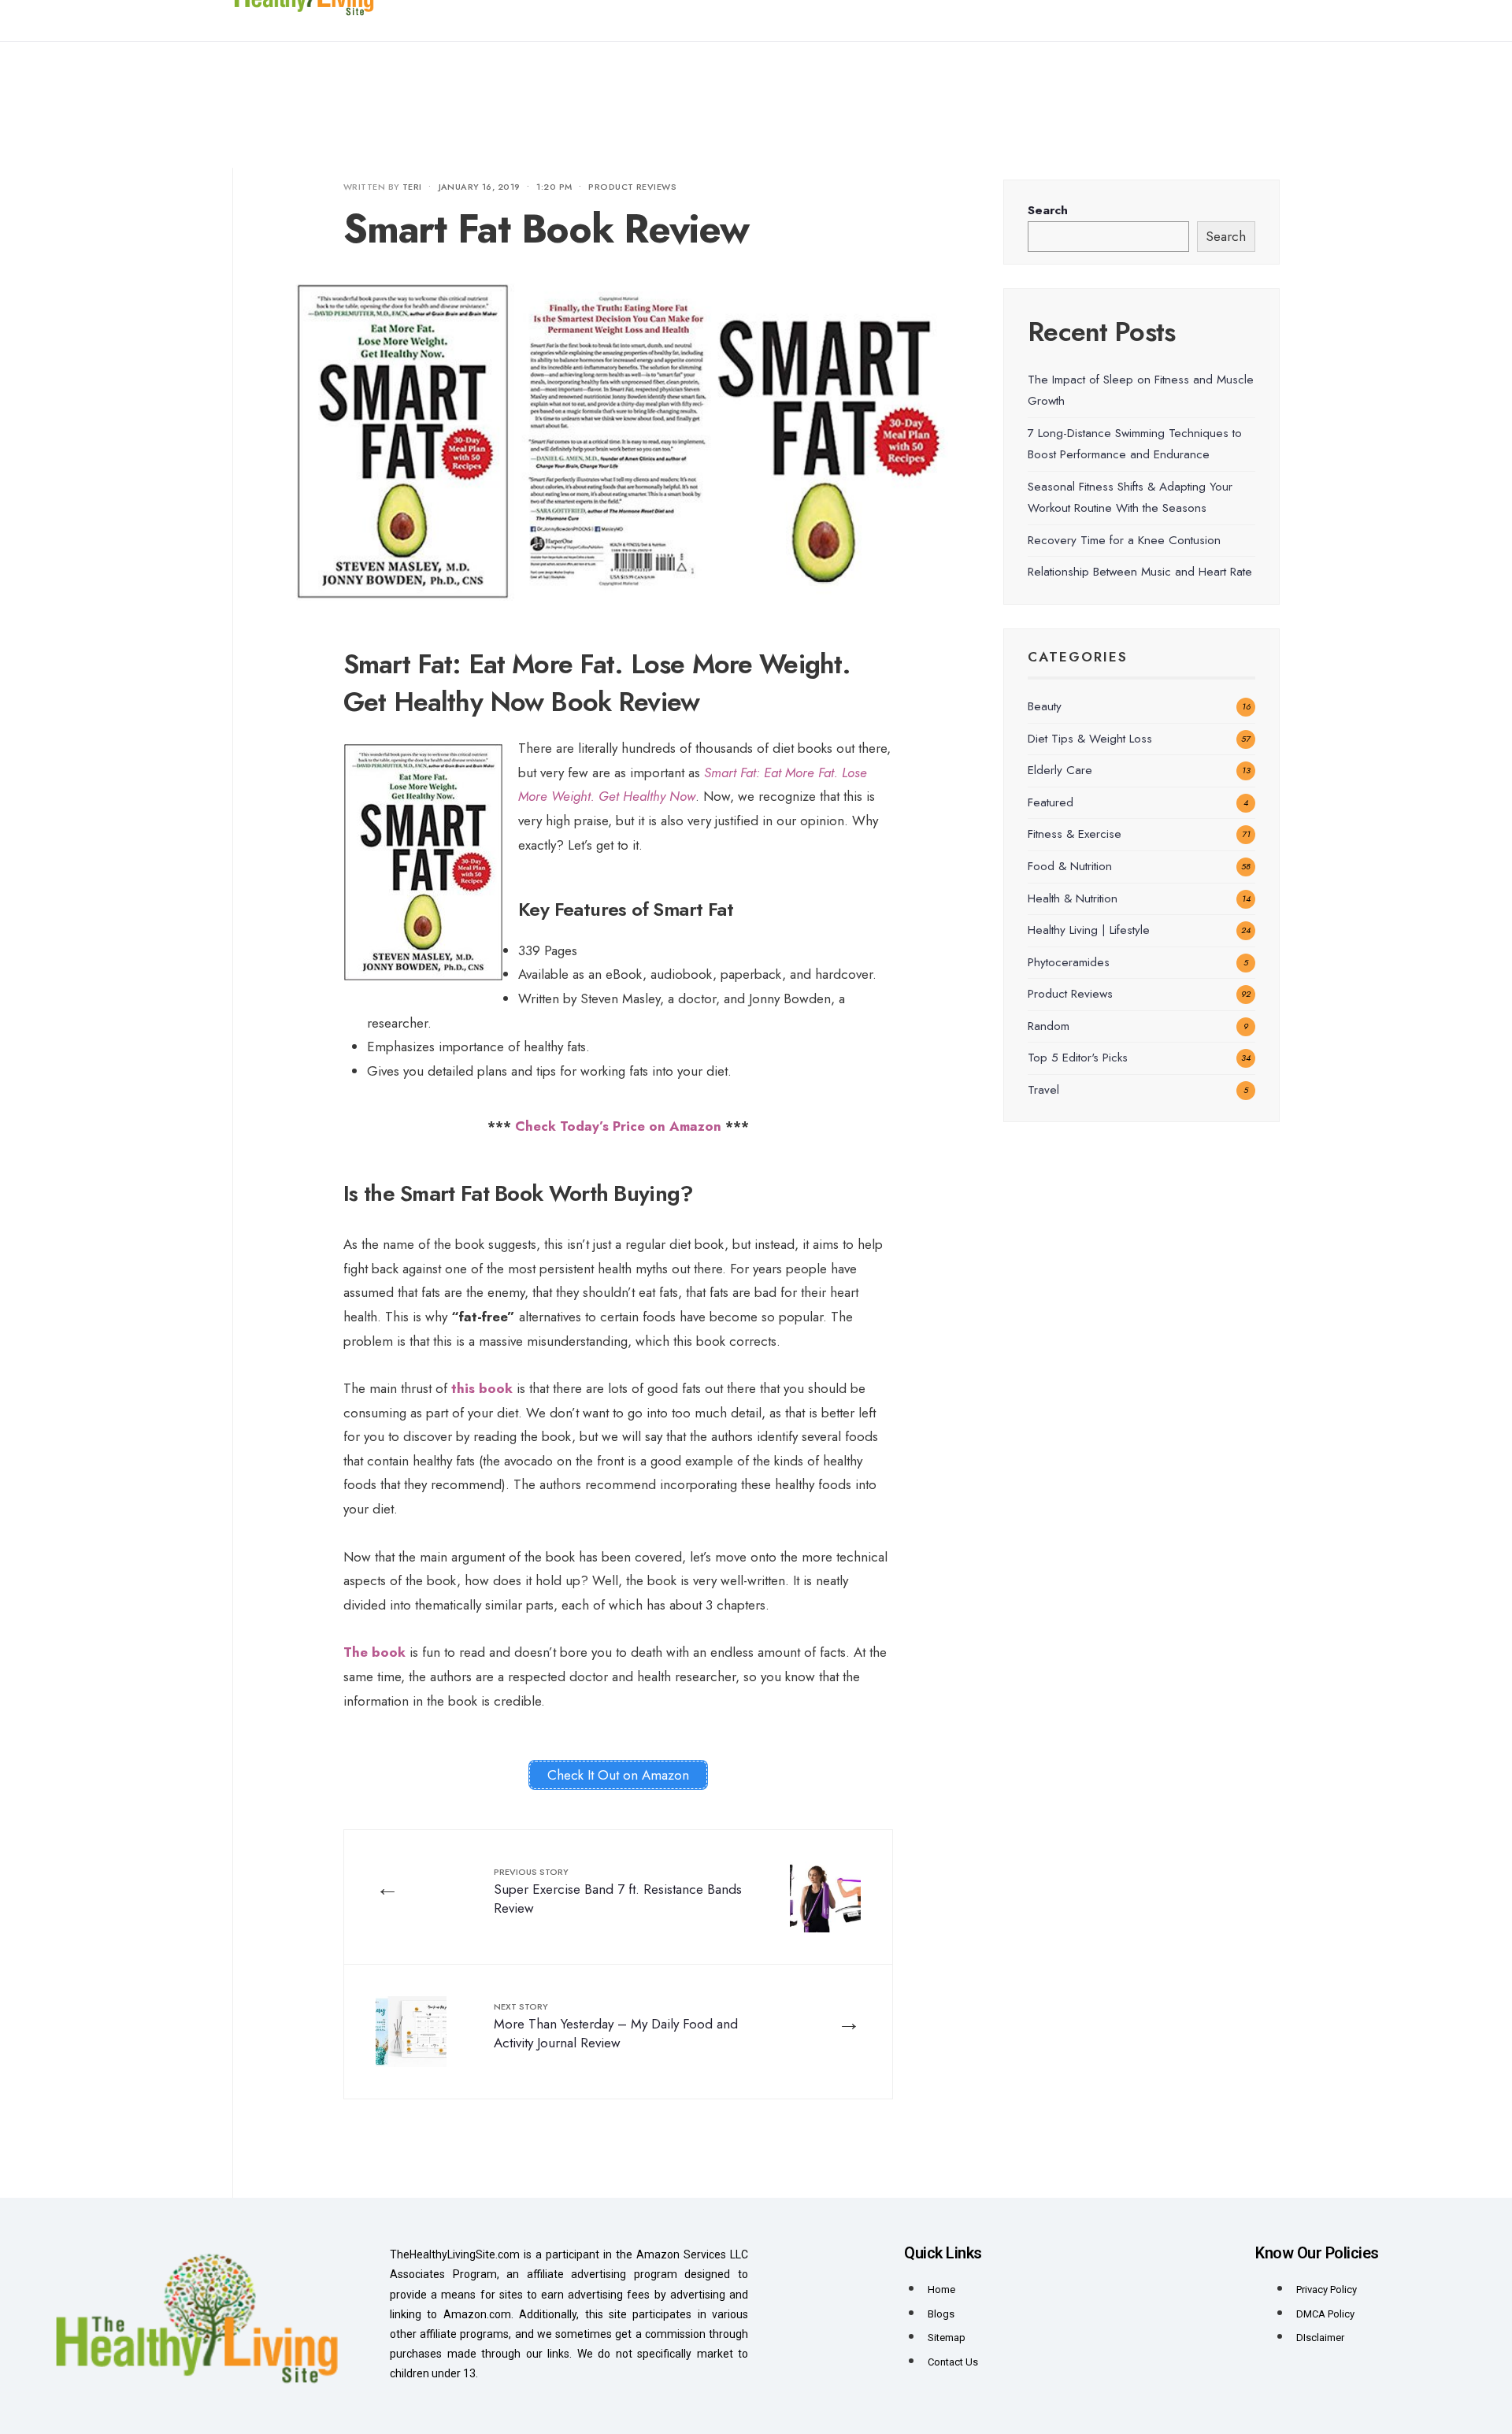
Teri (412, 187)
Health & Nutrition (1073, 898)
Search (1048, 210)
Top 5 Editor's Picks (1078, 1058)
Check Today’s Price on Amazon (618, 1126)
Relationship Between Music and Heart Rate (1140, 572)
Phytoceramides (1069, 962)
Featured (1051, 802)
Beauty (1045, 706)
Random (1049, 1026)
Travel (1043, 1090)
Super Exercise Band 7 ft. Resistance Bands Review (618, 1891)
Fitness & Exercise (1075, 834)
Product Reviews (632, 187)
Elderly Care (1060, 770)
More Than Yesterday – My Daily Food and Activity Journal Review (616, 2026)
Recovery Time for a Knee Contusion (1124, 540)
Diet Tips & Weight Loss (1090, 739)
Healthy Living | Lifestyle (1089, 930)
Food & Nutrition (1070, 866)
